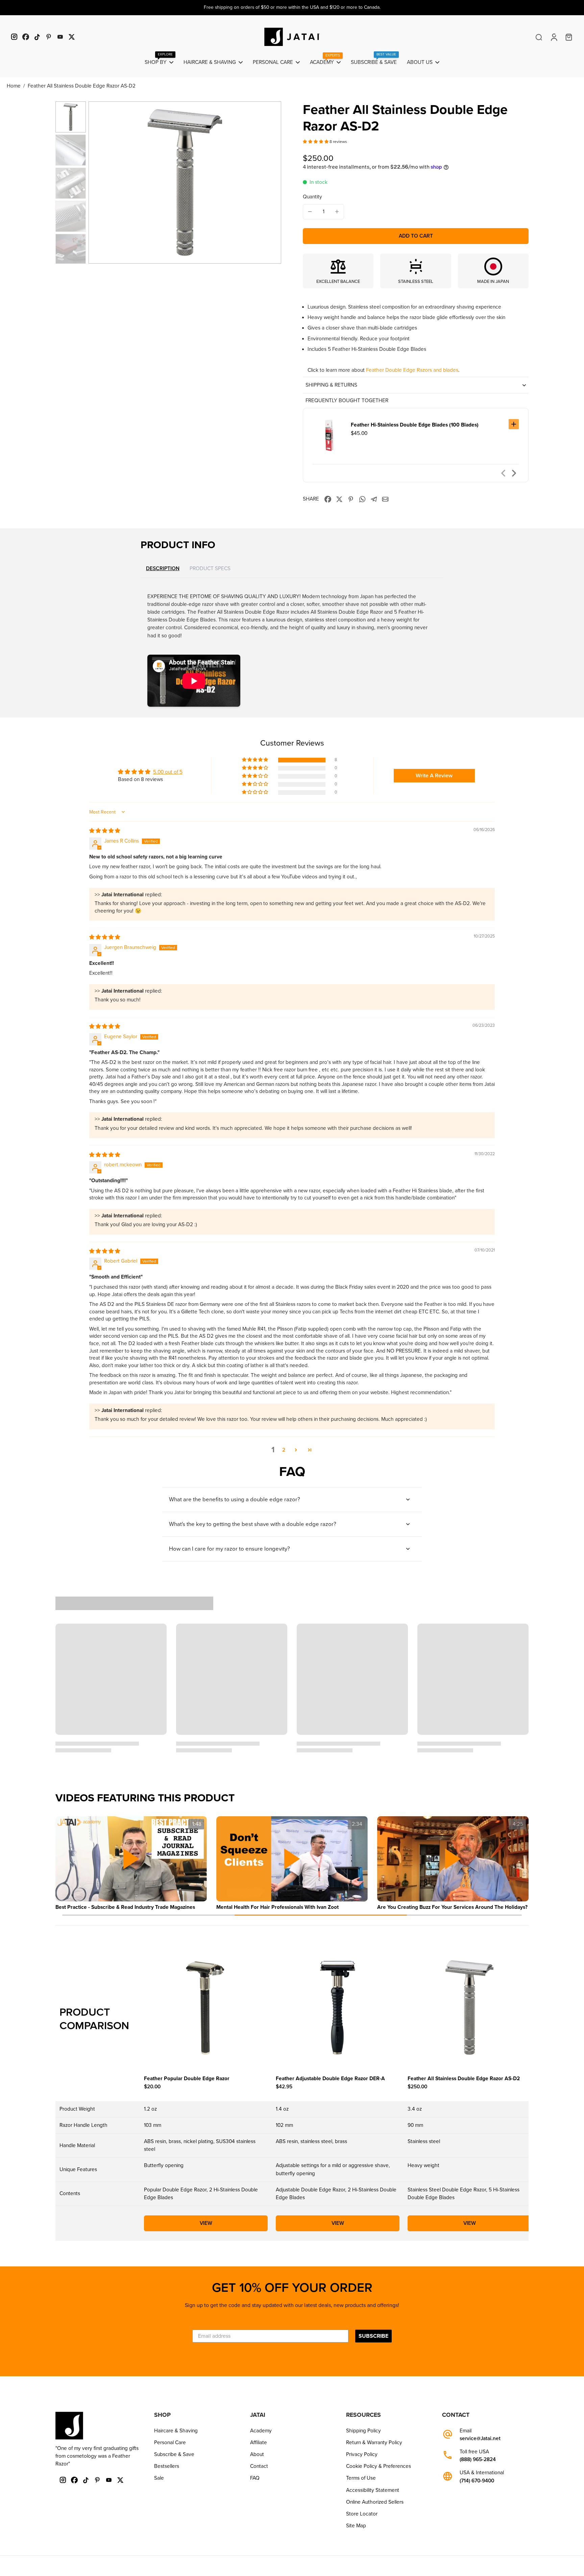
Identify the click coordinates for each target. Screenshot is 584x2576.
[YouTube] (60, 37)
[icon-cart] (568, 37)
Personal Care (170, 2443)
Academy (261, 2431)
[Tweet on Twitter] (339, 499)
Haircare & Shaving (176, 2431)
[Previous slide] (503, 473)
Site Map (356, 2526)
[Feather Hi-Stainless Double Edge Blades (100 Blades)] (329, 435)
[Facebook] (26, 37)
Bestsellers (167, 2466)
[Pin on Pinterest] (351, 499)
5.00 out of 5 (168, 772)
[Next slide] (514, 473)
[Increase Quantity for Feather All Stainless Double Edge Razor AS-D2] (337, 212)
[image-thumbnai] (71, 117)
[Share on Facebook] (328, 499)
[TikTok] (37, 37)
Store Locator (362, 2514)
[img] (105, 831)
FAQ (255, 2478)
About (257, 2454)
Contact (259, 2466)
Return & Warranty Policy (374, 2443)
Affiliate (259, 2443)
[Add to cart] (514, 424)
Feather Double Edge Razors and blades (412, 370)
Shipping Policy (363, 2431)
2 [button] (284, 1450)
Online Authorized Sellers (375, 2502)
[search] (539, 37)
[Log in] (554, 37)
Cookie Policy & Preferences (379, 2466)
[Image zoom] (185, 183)
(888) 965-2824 (478, 2460)
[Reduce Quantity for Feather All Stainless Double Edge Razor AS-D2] (310, 212)
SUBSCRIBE (373, 2336)
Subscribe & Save (174, 2454)
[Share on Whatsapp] (362, 499)
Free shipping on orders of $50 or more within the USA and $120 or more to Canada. (292, 7)
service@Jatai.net (480, 2439)
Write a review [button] (434, 776)
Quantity (312, 197)
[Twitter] (72, 37)
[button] (316, 142)
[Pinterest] (49, 37)
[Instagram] (14, 37)
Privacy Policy (362, 2454)
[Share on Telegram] (374, 499)
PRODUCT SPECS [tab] (210, 568)
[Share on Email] (385, 499)
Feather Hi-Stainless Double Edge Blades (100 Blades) (415, 425)
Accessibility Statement (373, 2490)
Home (14, 86)
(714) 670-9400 (477, 2481)
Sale (159, 2478)
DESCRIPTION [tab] (163, 569)
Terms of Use (361, 2478)
